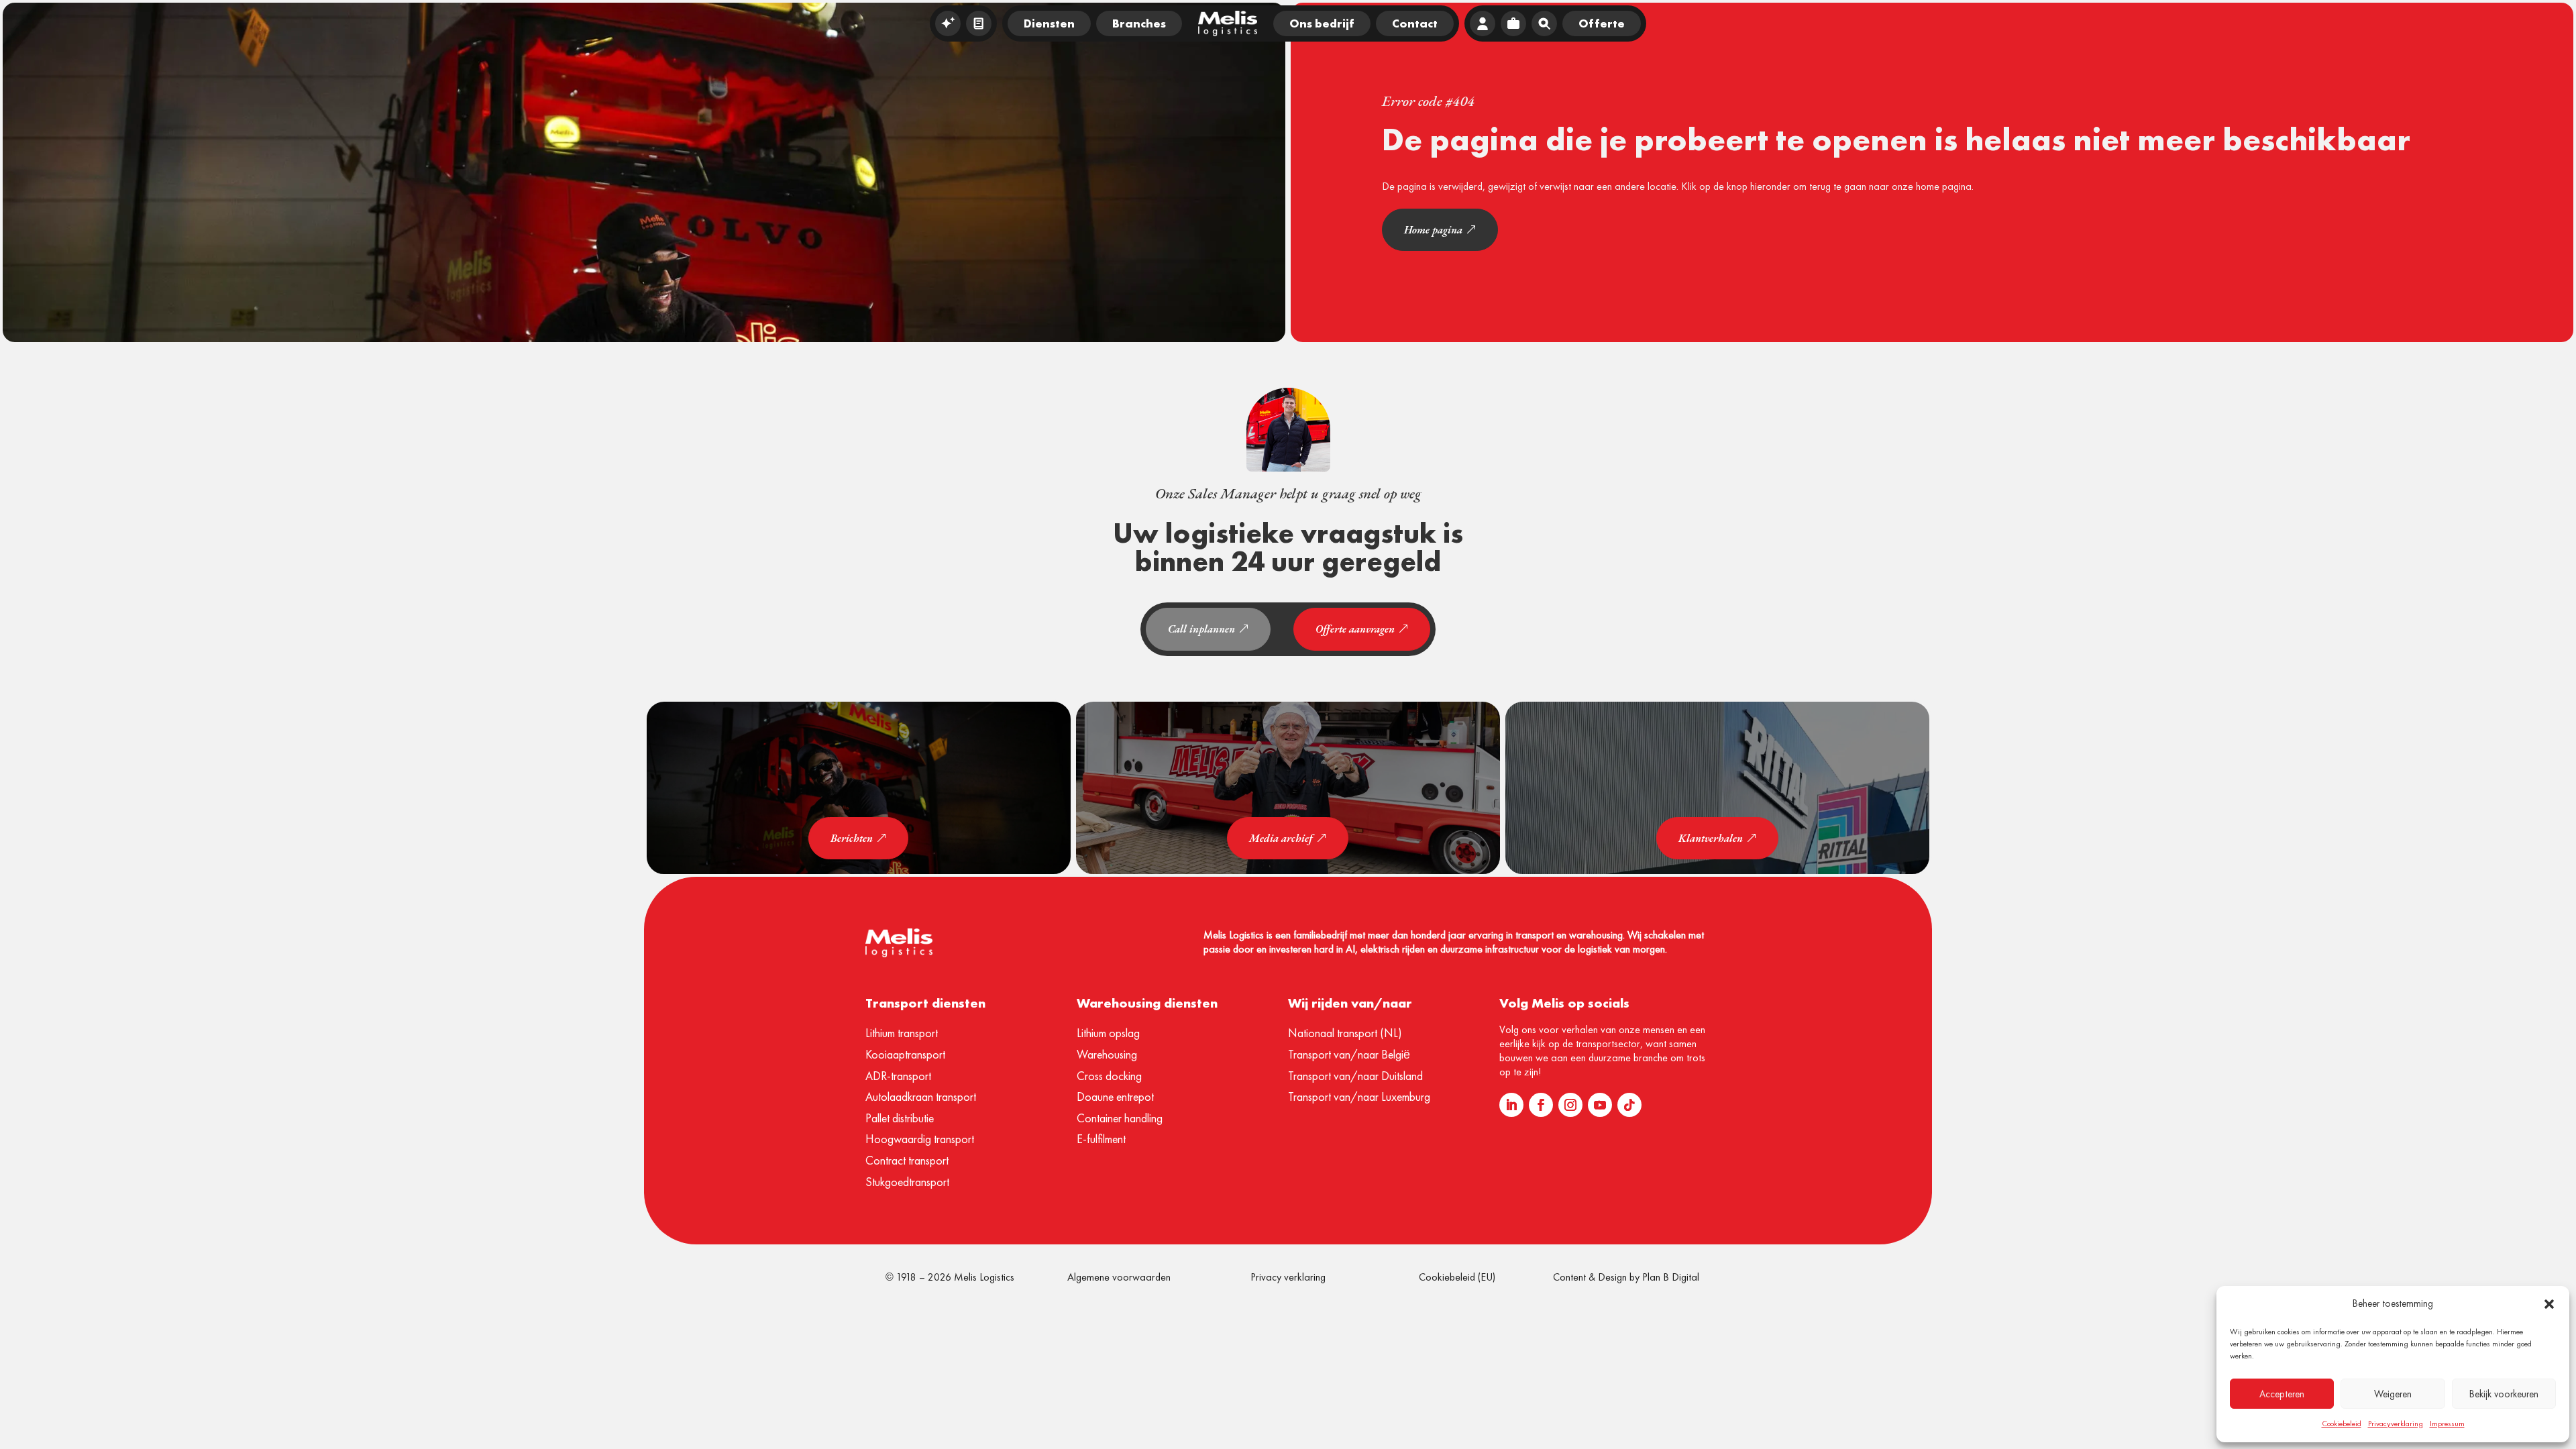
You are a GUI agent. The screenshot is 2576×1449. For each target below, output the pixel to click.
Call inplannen (1201, 629)
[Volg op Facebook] (1541, 1105)
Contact (1415, 23)
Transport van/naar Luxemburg (1359, 1096)
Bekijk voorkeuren (2504, 1394)
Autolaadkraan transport (921, 1096)
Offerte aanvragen (1355, 629)
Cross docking (1109, 1076)
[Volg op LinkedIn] (1511, 1105)
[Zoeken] (1544, 23)
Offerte (1602, 23)
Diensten (1049, 23)
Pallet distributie (900, 1118)
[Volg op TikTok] (1629, 1105)
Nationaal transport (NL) (1345, 1033)
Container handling (1120, 1118)
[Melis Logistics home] (1228, 23)
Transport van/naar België (1349, 1054)
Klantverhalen (1711, 838)
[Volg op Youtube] (1600, 1105)
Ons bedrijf (1322, 23)
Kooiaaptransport (905, 1054)
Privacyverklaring (2396, 1424)
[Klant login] (1483, 23)
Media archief (1281, 838)
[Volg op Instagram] (1570, 1105)
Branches (1139, 23)
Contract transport (907, 1160)
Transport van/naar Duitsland (1355, 1076)
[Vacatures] (1513, 23)
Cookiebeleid (2342, 1424)
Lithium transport (902, 1033)
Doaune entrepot (1115, 1096)
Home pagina (1433, 230)
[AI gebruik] (948, 23)
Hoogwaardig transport (920, 1139)
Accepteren (2282, 1394)
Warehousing (1107, 1054)
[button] (2549, 1304)
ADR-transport (898, 1076)
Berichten (852, 838)
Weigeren (2393, 1394)
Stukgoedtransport (907, 1182)
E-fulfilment (1101, 1139)
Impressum (2447, 1424)
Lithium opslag (1108, 1033)
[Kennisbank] (979, 23)
